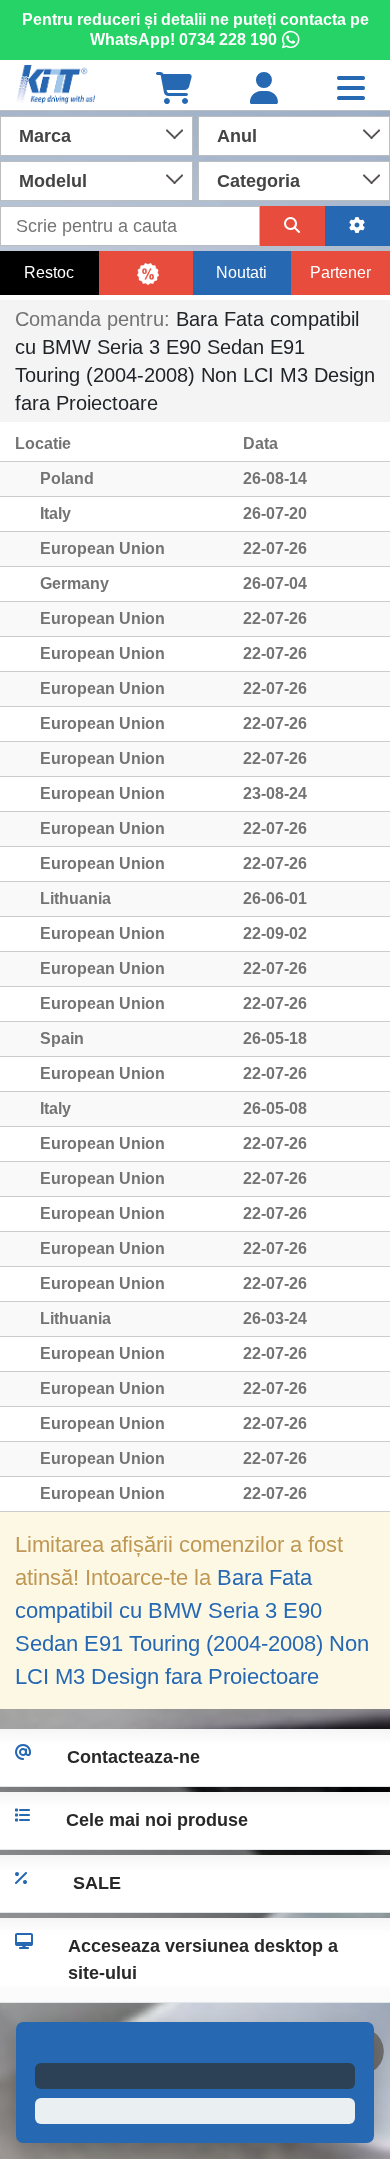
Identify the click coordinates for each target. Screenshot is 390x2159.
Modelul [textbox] (53, 181)
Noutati (241, 272)
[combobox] (96, 134)
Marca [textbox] (45, 136)
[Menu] (351, 89)
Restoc (49, 272)
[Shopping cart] (174, 89)
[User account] (264, 89)
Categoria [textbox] (258, 181)
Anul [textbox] (237, 136)
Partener (340, 272)
